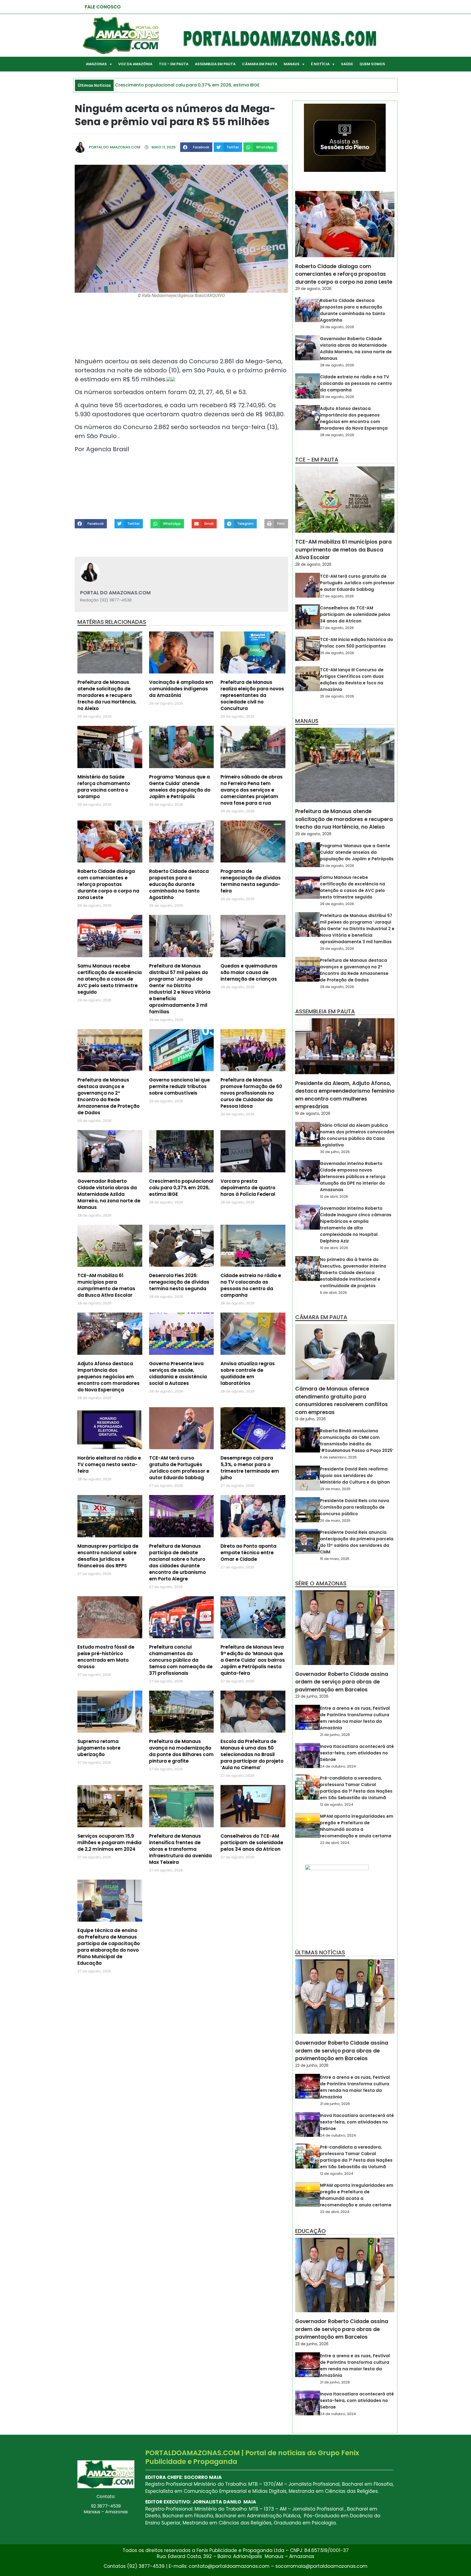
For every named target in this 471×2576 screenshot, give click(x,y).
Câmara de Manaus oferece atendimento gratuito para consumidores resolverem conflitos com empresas (342, 1401)
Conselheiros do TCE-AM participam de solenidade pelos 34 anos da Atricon (252, 1843)
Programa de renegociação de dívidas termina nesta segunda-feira (251, 881)
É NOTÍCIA (320, 64)
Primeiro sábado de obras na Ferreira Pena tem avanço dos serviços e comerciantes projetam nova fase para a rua (252, 790)
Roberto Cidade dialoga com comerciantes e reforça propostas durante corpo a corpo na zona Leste (108, 884)
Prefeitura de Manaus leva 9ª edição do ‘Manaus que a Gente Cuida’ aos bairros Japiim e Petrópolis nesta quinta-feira (253, 1660)
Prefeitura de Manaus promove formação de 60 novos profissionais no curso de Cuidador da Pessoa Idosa (251, 1093)
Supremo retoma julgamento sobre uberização (99, 1748)
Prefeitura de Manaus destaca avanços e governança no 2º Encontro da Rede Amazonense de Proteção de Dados (108, 1096)
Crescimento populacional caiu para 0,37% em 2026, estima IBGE (181, 1188)
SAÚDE (347, 64)
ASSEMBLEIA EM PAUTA (215, 64)
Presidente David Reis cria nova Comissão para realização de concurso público (354, 1507)
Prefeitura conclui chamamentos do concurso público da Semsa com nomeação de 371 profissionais (181, 1660)
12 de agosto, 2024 (337, 1804)
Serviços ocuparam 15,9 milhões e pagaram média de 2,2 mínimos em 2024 (109, 1843)
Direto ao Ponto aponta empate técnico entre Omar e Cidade (248, 1553)
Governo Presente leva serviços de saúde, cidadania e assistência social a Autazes (178, 1373)
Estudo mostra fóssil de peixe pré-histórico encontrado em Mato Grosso (106, 1657)
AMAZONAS (96, 64)
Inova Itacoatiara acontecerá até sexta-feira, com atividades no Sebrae (357, 1753)
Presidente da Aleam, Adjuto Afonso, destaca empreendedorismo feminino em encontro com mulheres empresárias (345, 1095)
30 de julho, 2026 (335, 1152)
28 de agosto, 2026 (337, 365)
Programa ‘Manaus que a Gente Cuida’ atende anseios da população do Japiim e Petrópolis (180, 787)
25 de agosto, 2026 (337, 653)
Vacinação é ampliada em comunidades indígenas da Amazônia (181, 689)
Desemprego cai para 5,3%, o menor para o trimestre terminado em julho (250, 1468)
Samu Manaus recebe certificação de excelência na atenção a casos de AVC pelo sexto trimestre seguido (110, 979)
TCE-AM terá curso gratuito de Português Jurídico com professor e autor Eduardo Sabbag (179, 1468)
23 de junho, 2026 (312, 1696)
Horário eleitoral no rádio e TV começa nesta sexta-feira (109, 1464)
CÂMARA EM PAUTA (260, 64)
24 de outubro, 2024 (338, 1766)
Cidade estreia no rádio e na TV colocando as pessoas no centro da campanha (251, 1285)
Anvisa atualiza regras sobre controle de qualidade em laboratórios (248, 1373)
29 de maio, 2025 (335, 1489)
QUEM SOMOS (372, 64)
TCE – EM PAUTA (174, 64)
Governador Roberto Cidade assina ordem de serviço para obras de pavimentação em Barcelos (342, 1682)
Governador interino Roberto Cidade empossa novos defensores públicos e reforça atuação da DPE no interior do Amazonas (353, 1177)
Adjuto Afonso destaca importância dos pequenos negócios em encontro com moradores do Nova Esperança (108, 1377)
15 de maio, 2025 (335, 1559)
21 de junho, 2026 (335, 1735)
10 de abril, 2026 (334, 1196)
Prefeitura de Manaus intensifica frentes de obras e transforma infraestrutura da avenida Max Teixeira (180, 1849)
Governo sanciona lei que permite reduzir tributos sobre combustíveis (179, 1086)
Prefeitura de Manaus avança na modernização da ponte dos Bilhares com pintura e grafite (181, 1751)
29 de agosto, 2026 (313, 289)
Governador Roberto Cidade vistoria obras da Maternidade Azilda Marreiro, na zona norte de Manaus (109, 1194)
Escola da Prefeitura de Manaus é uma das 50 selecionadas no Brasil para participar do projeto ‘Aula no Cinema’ (252, 1754)
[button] (196, 147)
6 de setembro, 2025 (338, 1457)
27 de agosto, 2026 (337, 596)
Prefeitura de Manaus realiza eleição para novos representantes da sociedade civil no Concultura (252, 695)
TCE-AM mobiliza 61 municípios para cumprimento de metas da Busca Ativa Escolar (106, 1285)
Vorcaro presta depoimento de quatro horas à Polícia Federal (248, 1188)
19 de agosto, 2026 (313, 1113)
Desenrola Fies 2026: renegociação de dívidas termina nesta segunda (179, 1282)
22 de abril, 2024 (335, 1843)
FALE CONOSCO (103, 7)
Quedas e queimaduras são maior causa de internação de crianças (249, 972)
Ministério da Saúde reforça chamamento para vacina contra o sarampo (104, 787)
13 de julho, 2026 (310, 1419)
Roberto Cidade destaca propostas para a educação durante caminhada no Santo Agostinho (179, 884)
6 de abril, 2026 (333, 1293)
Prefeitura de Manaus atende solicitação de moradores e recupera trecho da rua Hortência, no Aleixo (107, 695)
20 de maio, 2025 (335, 1521)
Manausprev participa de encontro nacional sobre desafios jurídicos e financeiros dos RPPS (108, 1556)
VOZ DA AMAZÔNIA (135, 64)
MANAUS (292, 64)
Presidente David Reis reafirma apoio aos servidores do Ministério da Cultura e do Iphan (355, 1476)
